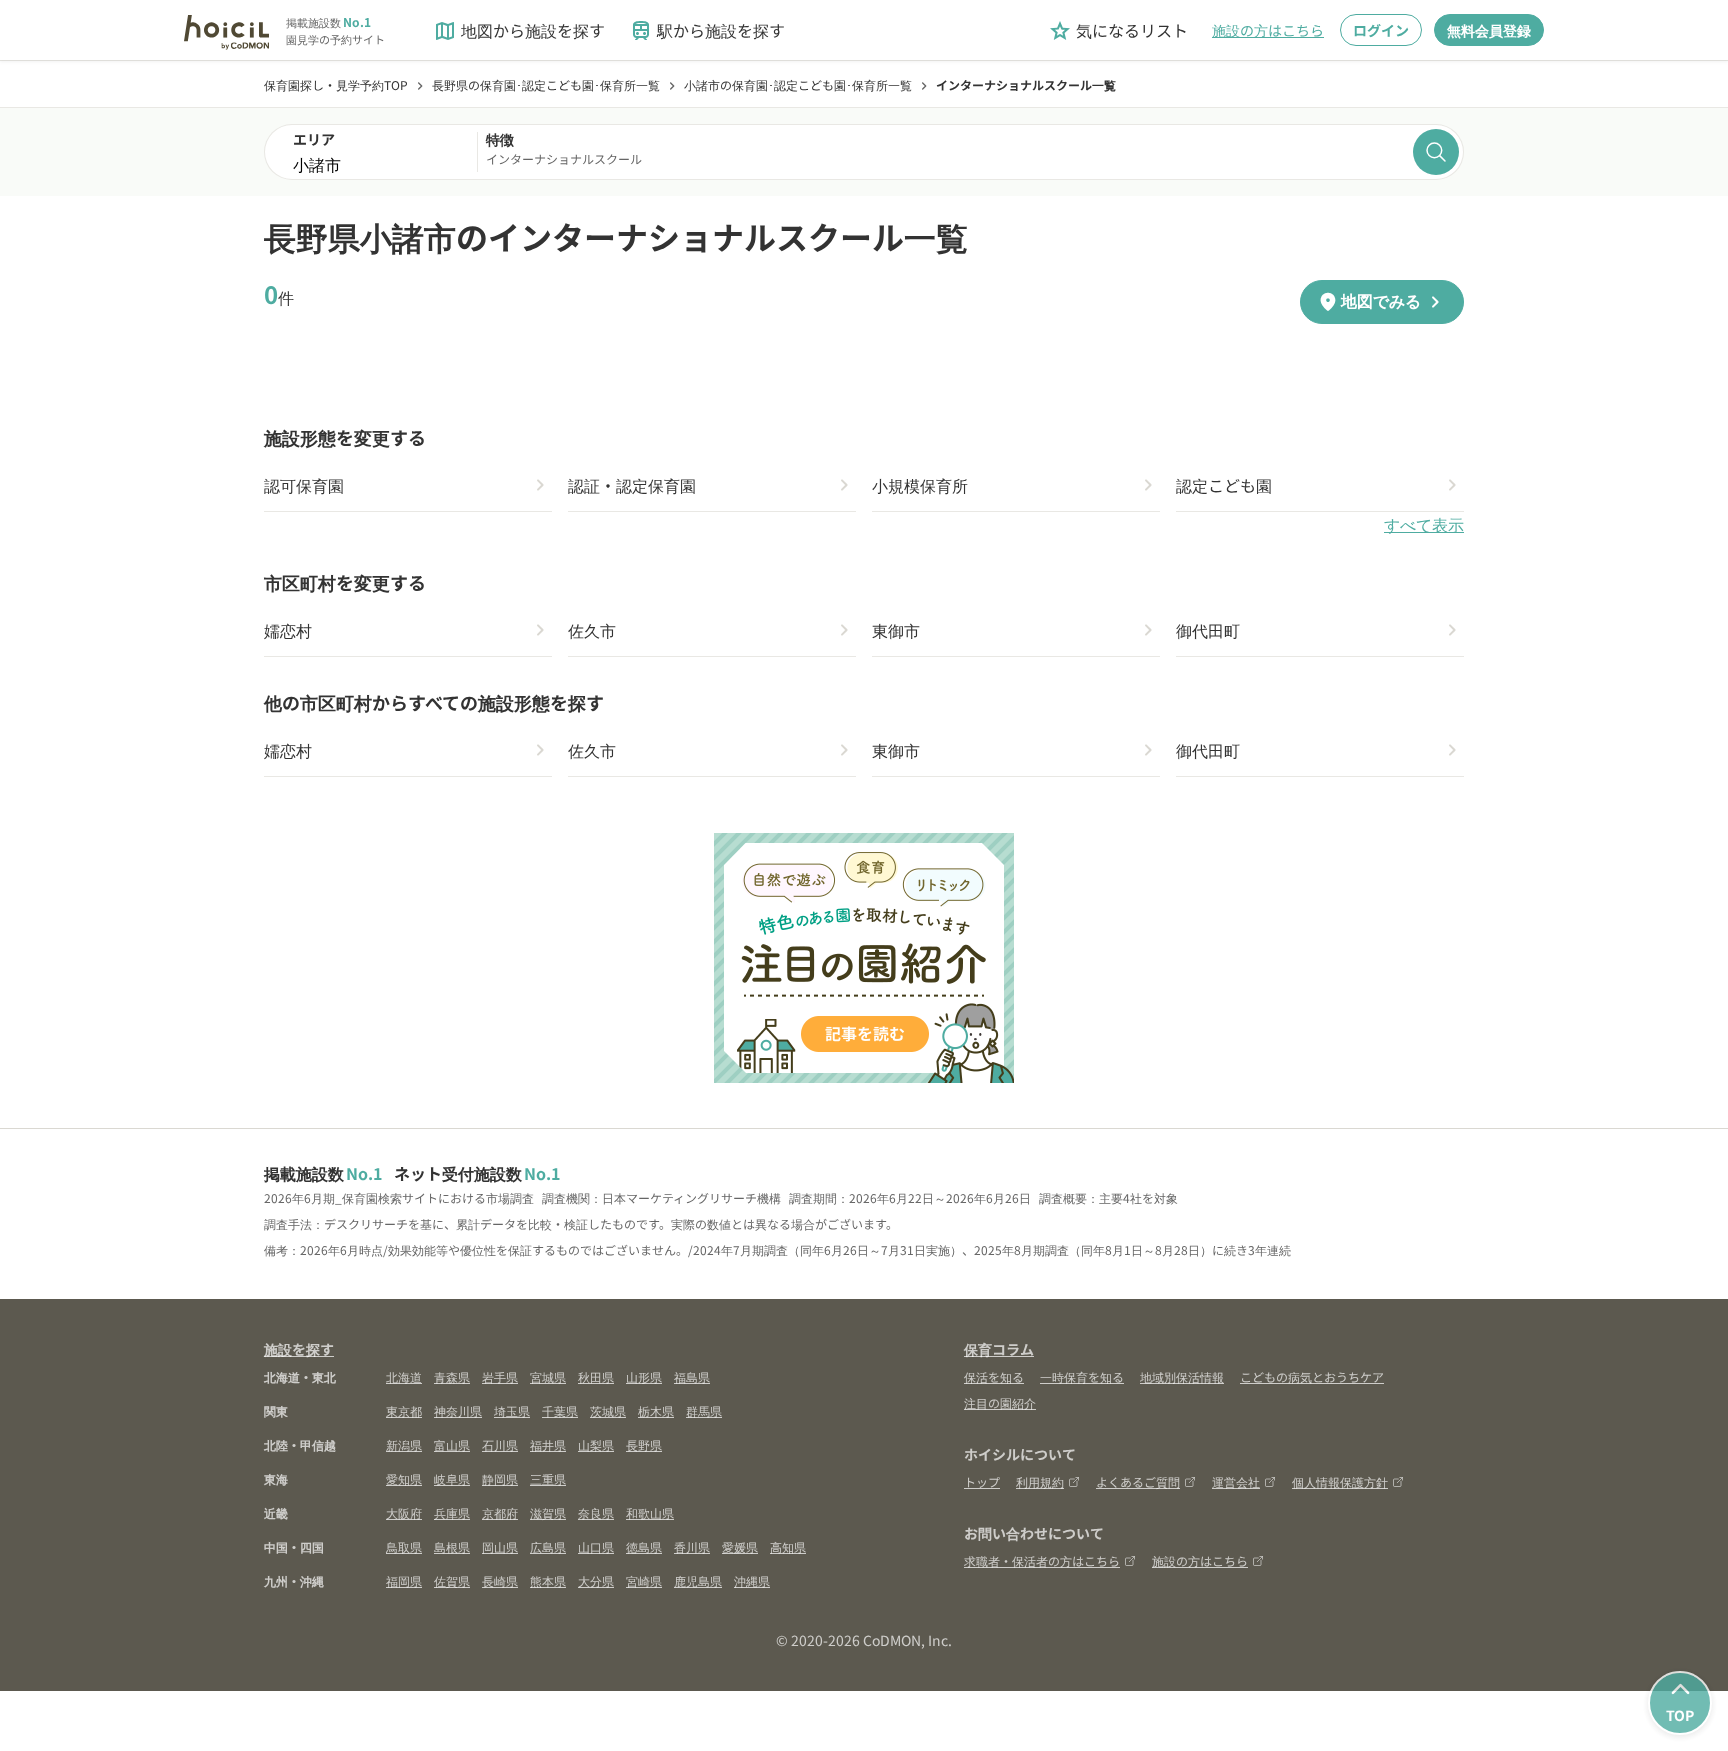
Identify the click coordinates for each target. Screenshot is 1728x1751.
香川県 (692, 1546)
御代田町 (1208, 630)
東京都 (404, 1410)
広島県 (548, 1546)
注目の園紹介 (1000, 1402)
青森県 (452, 1376)
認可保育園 (304, 485)
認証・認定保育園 (632, 485)
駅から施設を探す (707, 30)
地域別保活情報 (1182, 1376)
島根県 (452, 1546)
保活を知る (994, 1376)
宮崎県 (644, 1580)
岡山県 (500, 1546)
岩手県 (500, 1376)
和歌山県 (650, 1512)
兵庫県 (452, 1512)
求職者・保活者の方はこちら (1042, 1560)
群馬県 (704, 1410)
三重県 (548, 1478)
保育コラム (999, 1349)
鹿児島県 (698, 1580)
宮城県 (548, 1376)
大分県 (596, 1580)
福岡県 (404, 1580)
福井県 (548, 1444)
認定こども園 (1224, 485)
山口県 (596, 1546)
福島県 (692, 1376)
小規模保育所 (920, 485)
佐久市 (592, 630)
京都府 (500, 1512)
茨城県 (608, 1410)
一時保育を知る (1082, 1376)
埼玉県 (512, 1410)
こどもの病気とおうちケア (1312, 1376)
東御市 (896, 630)
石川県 (500, 1444)
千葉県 (560, 1410)
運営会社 (1236, 1481)
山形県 (644, 1376)
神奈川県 (458, 1410)
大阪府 (404, 1512)
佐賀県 (452, 1580)
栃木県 (656, 1410)
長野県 (644, 1444)
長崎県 (500, 1580)
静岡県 (500, 1478)
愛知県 (404, 1478)
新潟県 (404, 1444)
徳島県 (644, 1546)
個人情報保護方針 (1340, 1481)
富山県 (452, 1444)
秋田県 (596, 1376)
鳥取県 (404, 1546)
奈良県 (596, 1512)
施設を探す (299, 1349)
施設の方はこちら (1268, 30)
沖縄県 (752, 1580)
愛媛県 (740, 1546)
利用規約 (1040, 1481)
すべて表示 (1424, 525)
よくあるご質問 (1138, 1481)
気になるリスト (1118, 30)
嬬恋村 (288, 630)
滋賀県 (548, 1512)
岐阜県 (452, 1478)
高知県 (788, 1546)
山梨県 (596, 1444)
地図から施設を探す (519, 30)
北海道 (404, 1376)
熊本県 (548, 1580)
